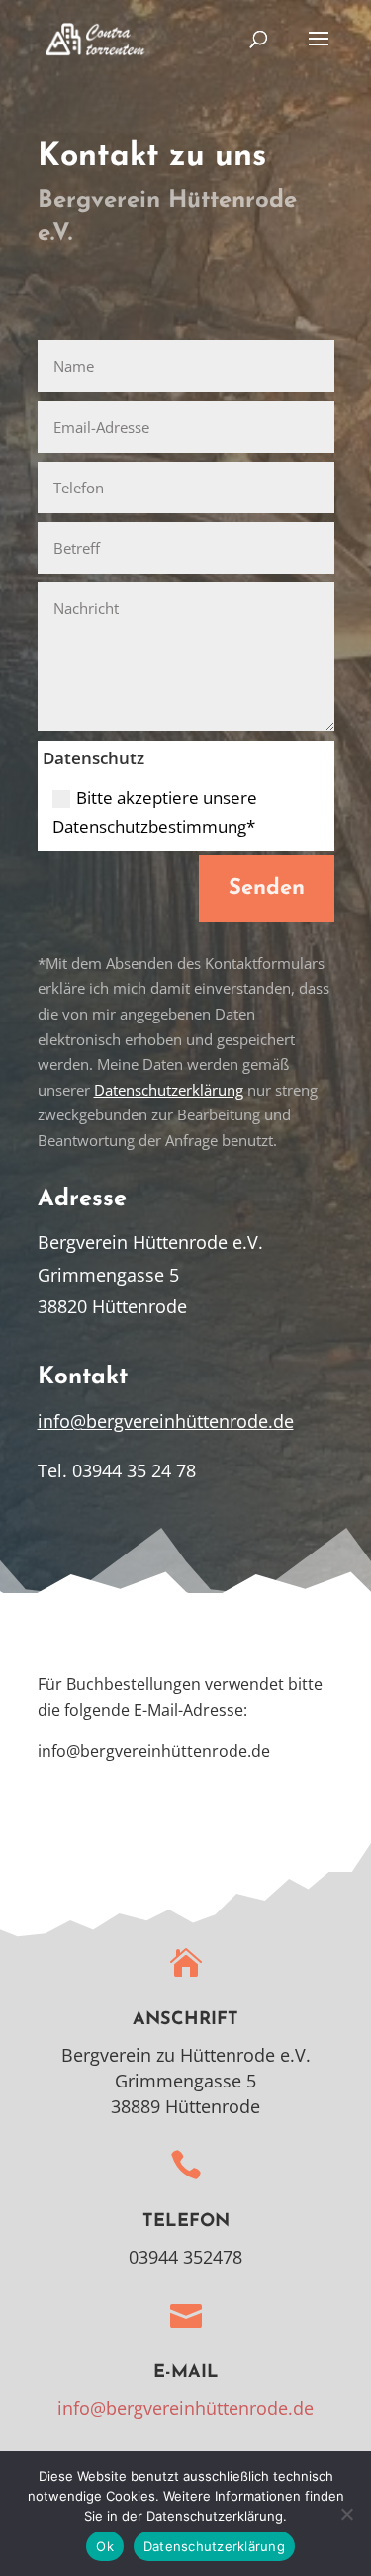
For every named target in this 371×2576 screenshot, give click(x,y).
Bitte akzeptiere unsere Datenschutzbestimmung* (155, 812)
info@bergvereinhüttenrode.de (166, 1421)
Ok (105, 2546)
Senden (267, 888)
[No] (346, 2514)
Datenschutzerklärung (169, 1090)
